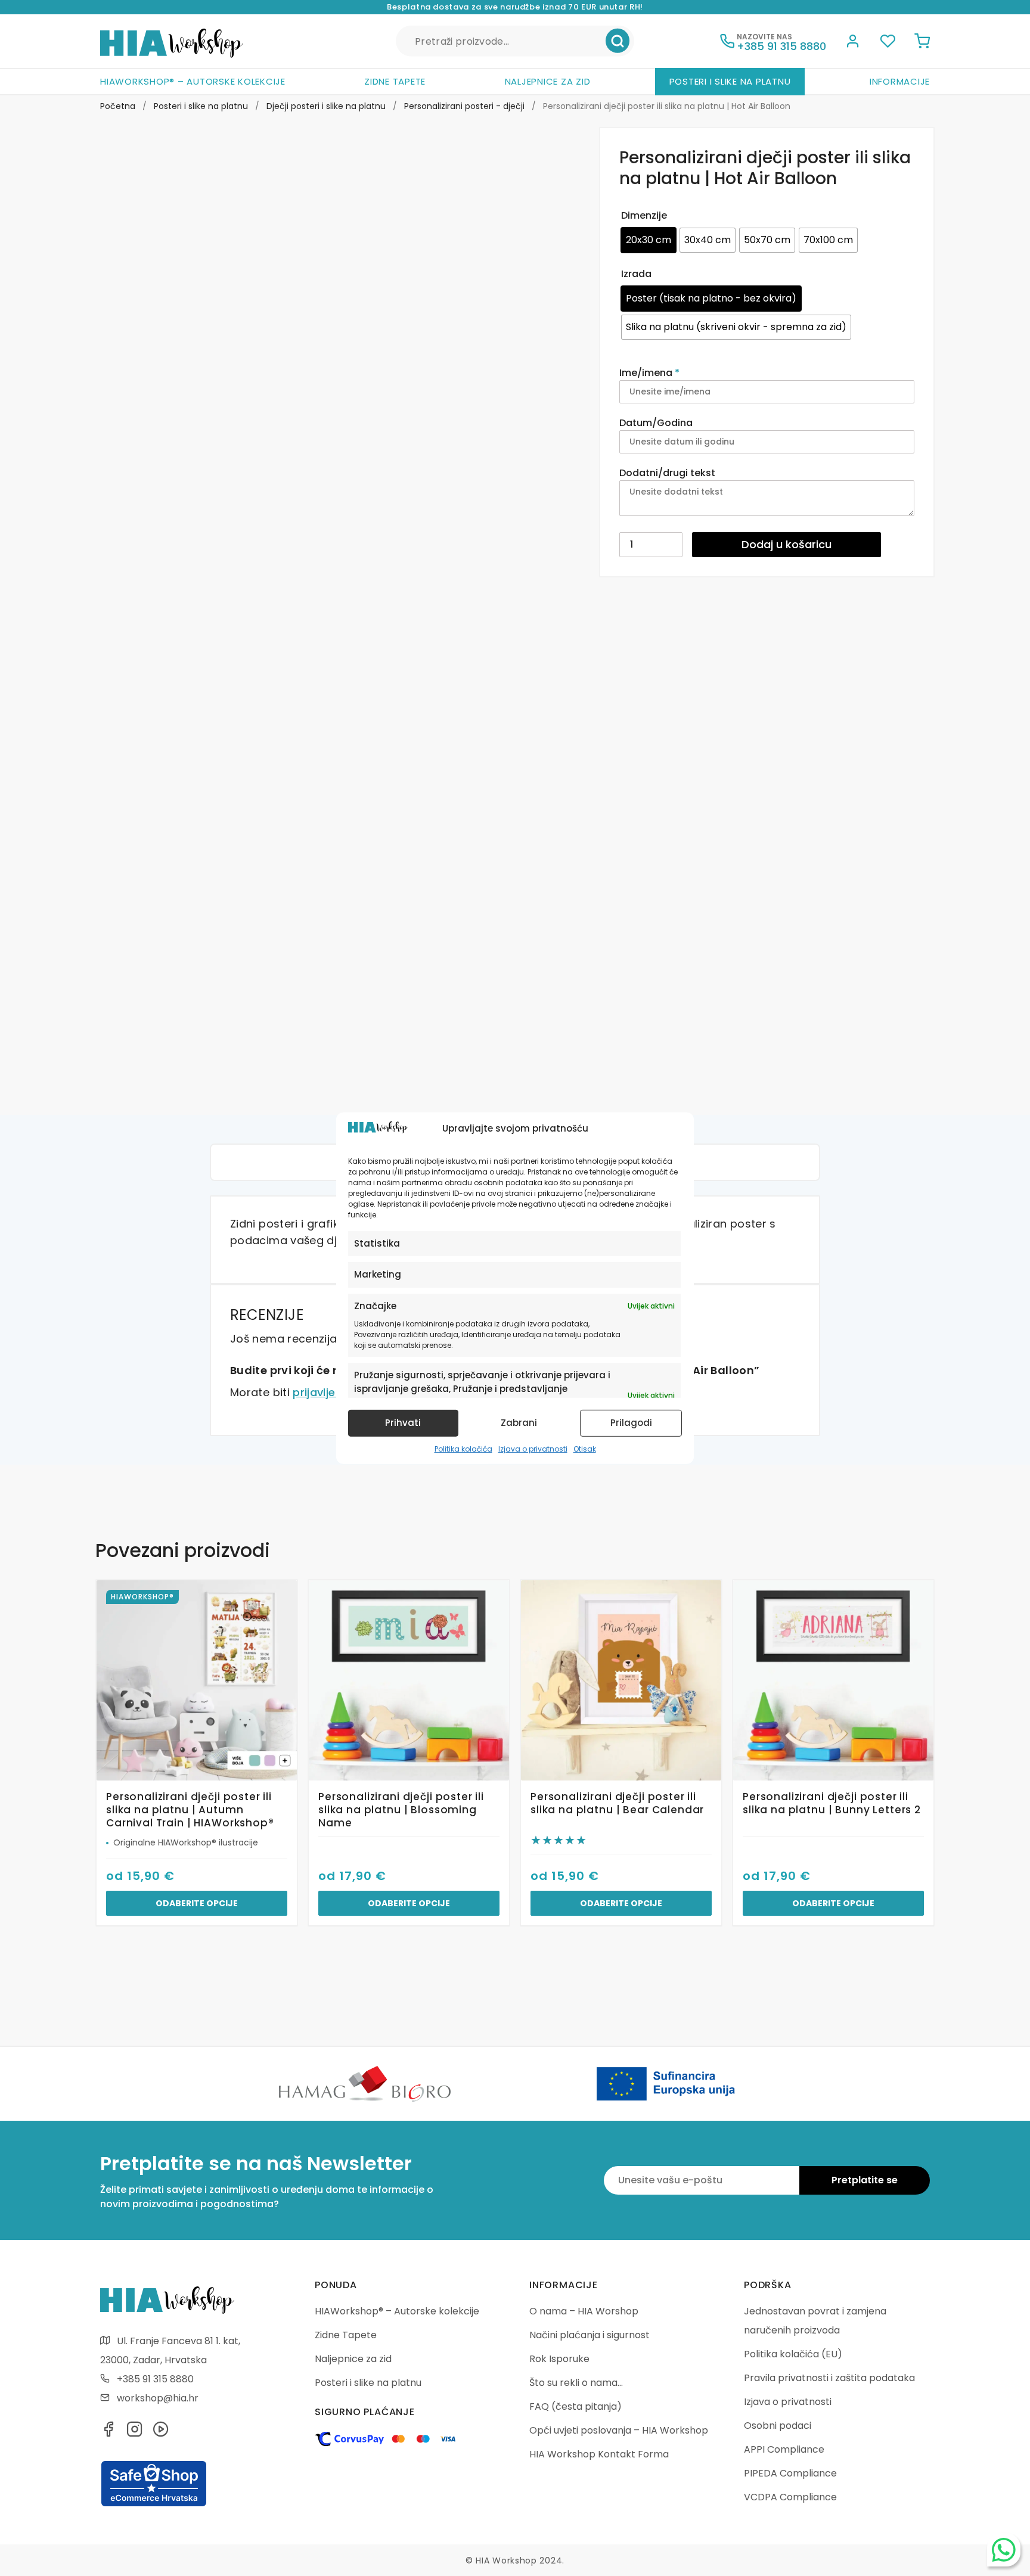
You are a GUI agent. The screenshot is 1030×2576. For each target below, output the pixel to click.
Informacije (900, 81)
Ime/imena (649, 373)
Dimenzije (644, 215)
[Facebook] (108, 2433)
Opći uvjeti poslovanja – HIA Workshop (619, 2430)
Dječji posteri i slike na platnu (326, 106)
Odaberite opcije (197, 1903)
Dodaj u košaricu (787, 544)
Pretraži (618, 41)
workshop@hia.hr (158, 2398)
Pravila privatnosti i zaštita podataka (829, 2378)
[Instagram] (135, 2433)
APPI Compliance (784, 2449)
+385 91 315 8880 (155, 2379)
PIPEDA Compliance (790, 2473)
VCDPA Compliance (790, 2497)
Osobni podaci (778, 2426)
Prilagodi (631, 1423)
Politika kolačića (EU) (793, 2354)
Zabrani (519, 1423)
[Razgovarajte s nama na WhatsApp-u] (1004, 2550)
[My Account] (853, 43)
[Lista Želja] (888, 43)
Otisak (585, 1449)
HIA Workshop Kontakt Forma (599, 2454)
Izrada (636, 274)
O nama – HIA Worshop (584, 2311)
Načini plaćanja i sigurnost (590, 2335)
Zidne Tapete (395, 81)
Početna (118, 106)
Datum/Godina (657, 423)
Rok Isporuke (559, 2359)
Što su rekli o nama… (576, 2383)
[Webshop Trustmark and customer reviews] (154, 2504)
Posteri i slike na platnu (730, 81)
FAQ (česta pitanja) (576, 2406)
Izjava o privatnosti (533, 1449)
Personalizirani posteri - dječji (464, 106)
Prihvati (403, 1423)
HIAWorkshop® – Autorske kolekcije (193, 81)
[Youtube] (161, 2433)
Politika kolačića (463, 1449)
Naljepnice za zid (548, 81)
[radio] (649, 240)
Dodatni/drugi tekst (668, 473)
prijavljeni (319, 1392)
